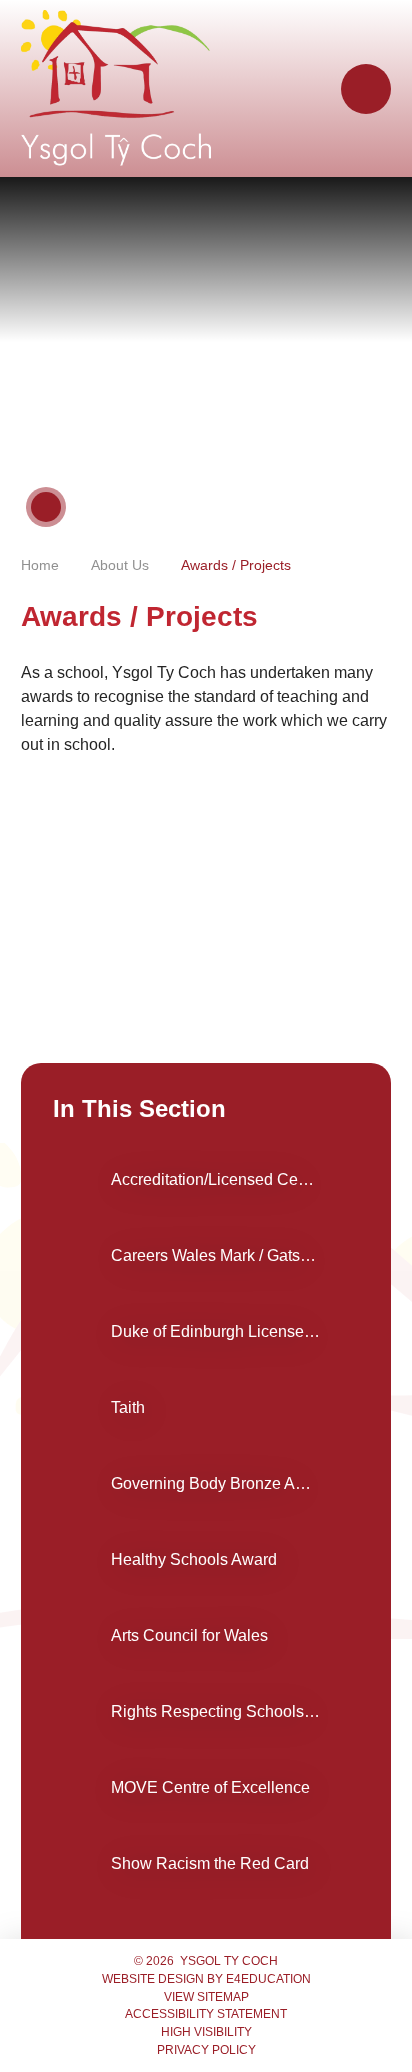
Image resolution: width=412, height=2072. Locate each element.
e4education (268, 1979)
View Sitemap (206, 1997)
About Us (120, 565)
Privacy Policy (206, 2050)
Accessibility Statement (206, 2014)
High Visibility (206, 2032)
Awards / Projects (236, 565)
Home (40, 565)
